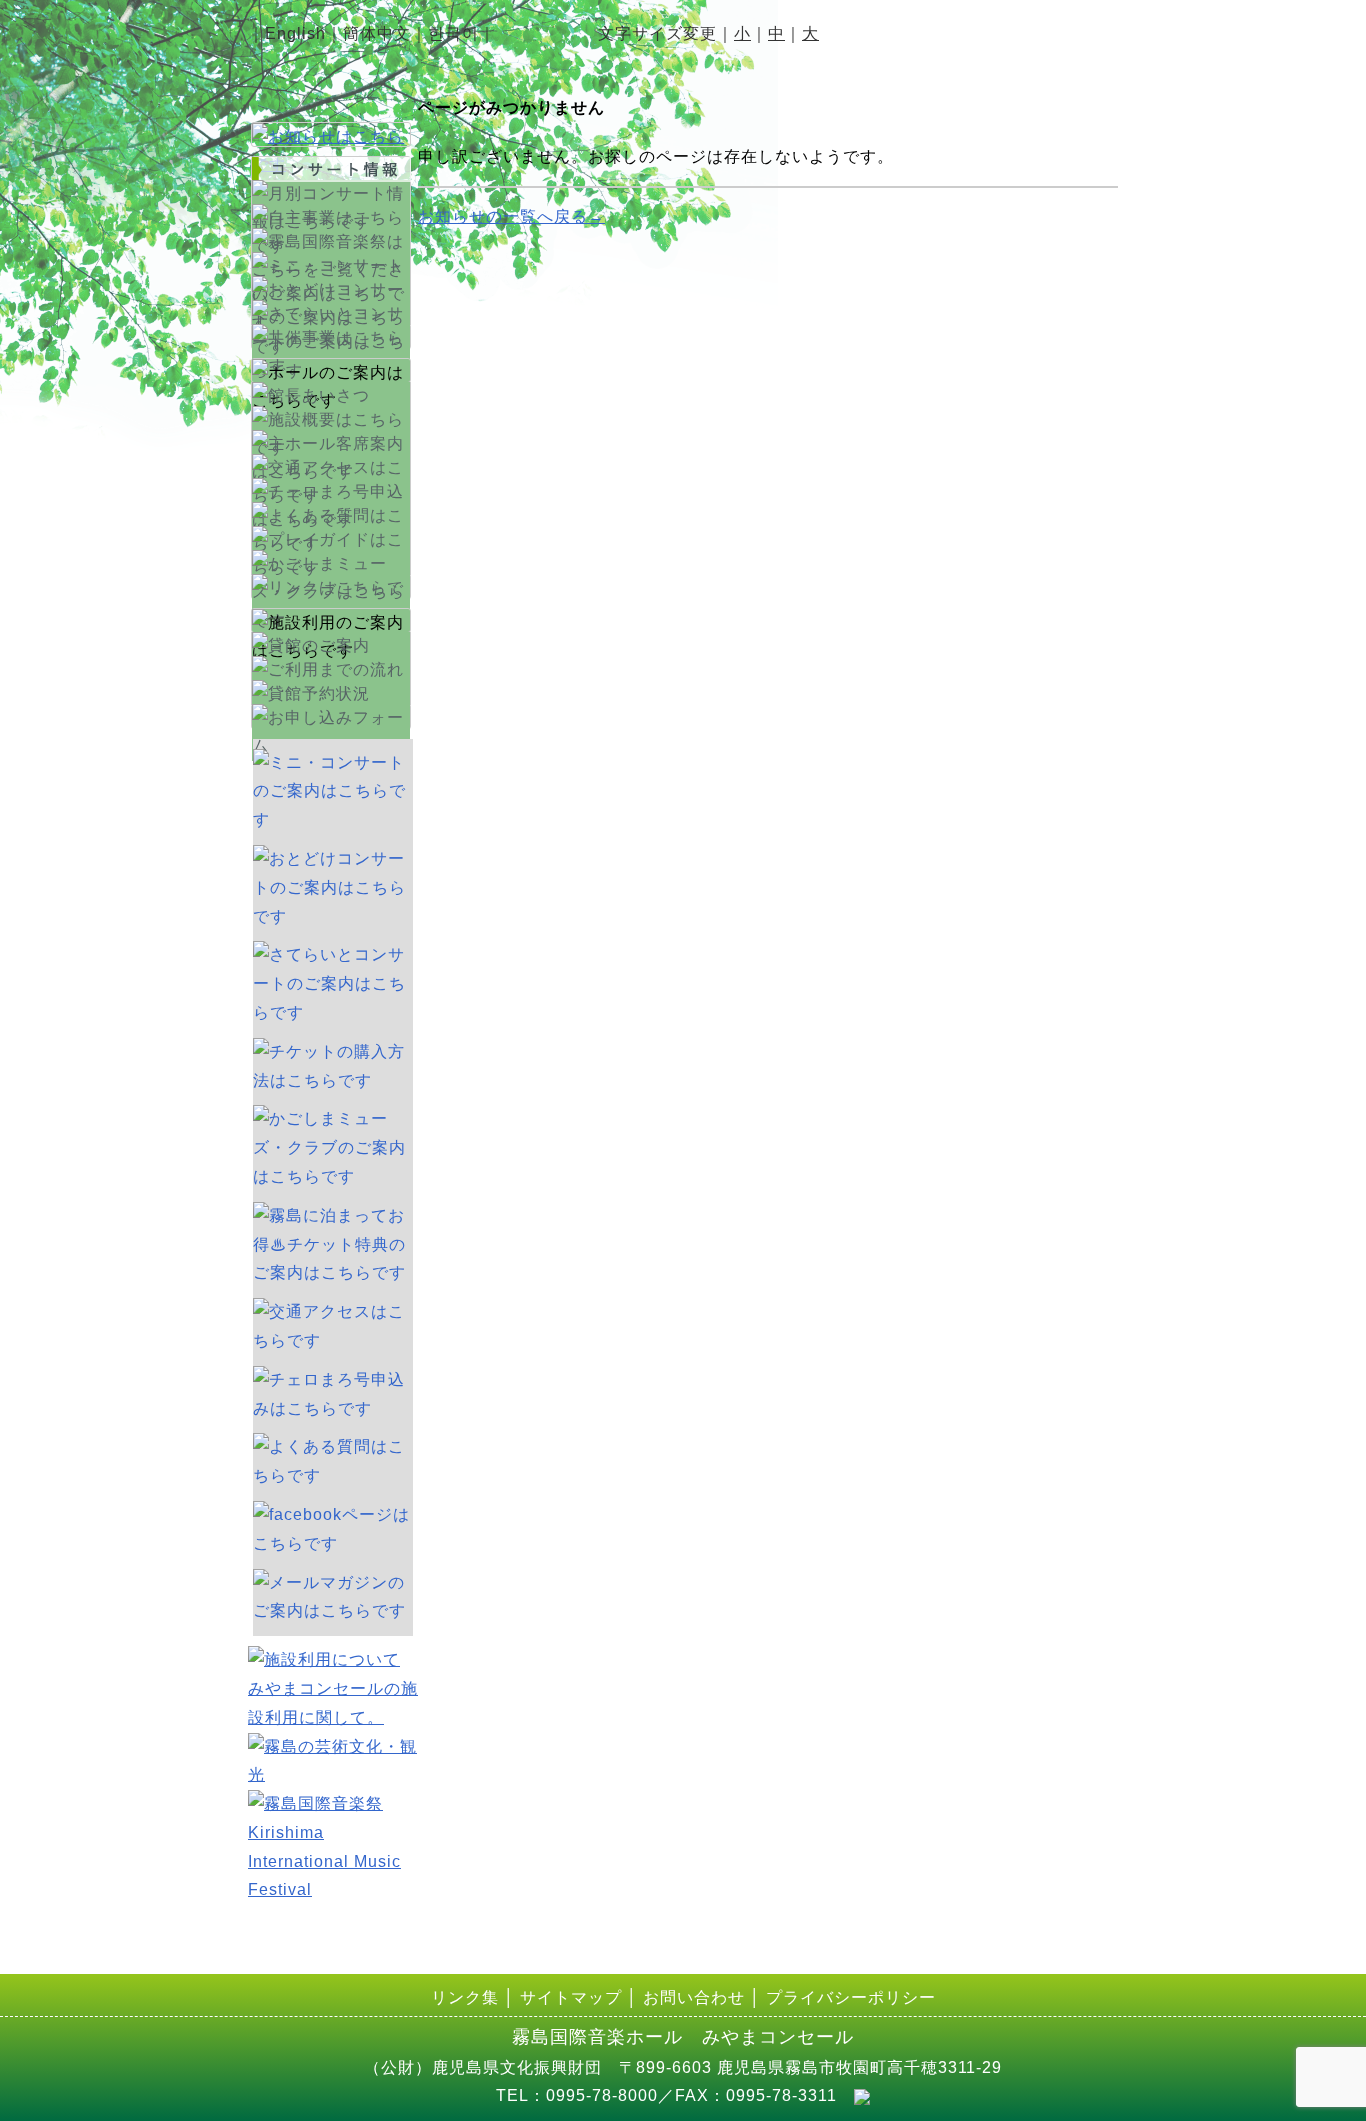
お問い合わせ (694, 1997)
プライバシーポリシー (851, 1997)
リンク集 (465, 1997)
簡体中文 (377, 33)
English (295, 33)
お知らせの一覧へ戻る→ (511, 216)
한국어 (453, 33)
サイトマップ (571, 1997)
